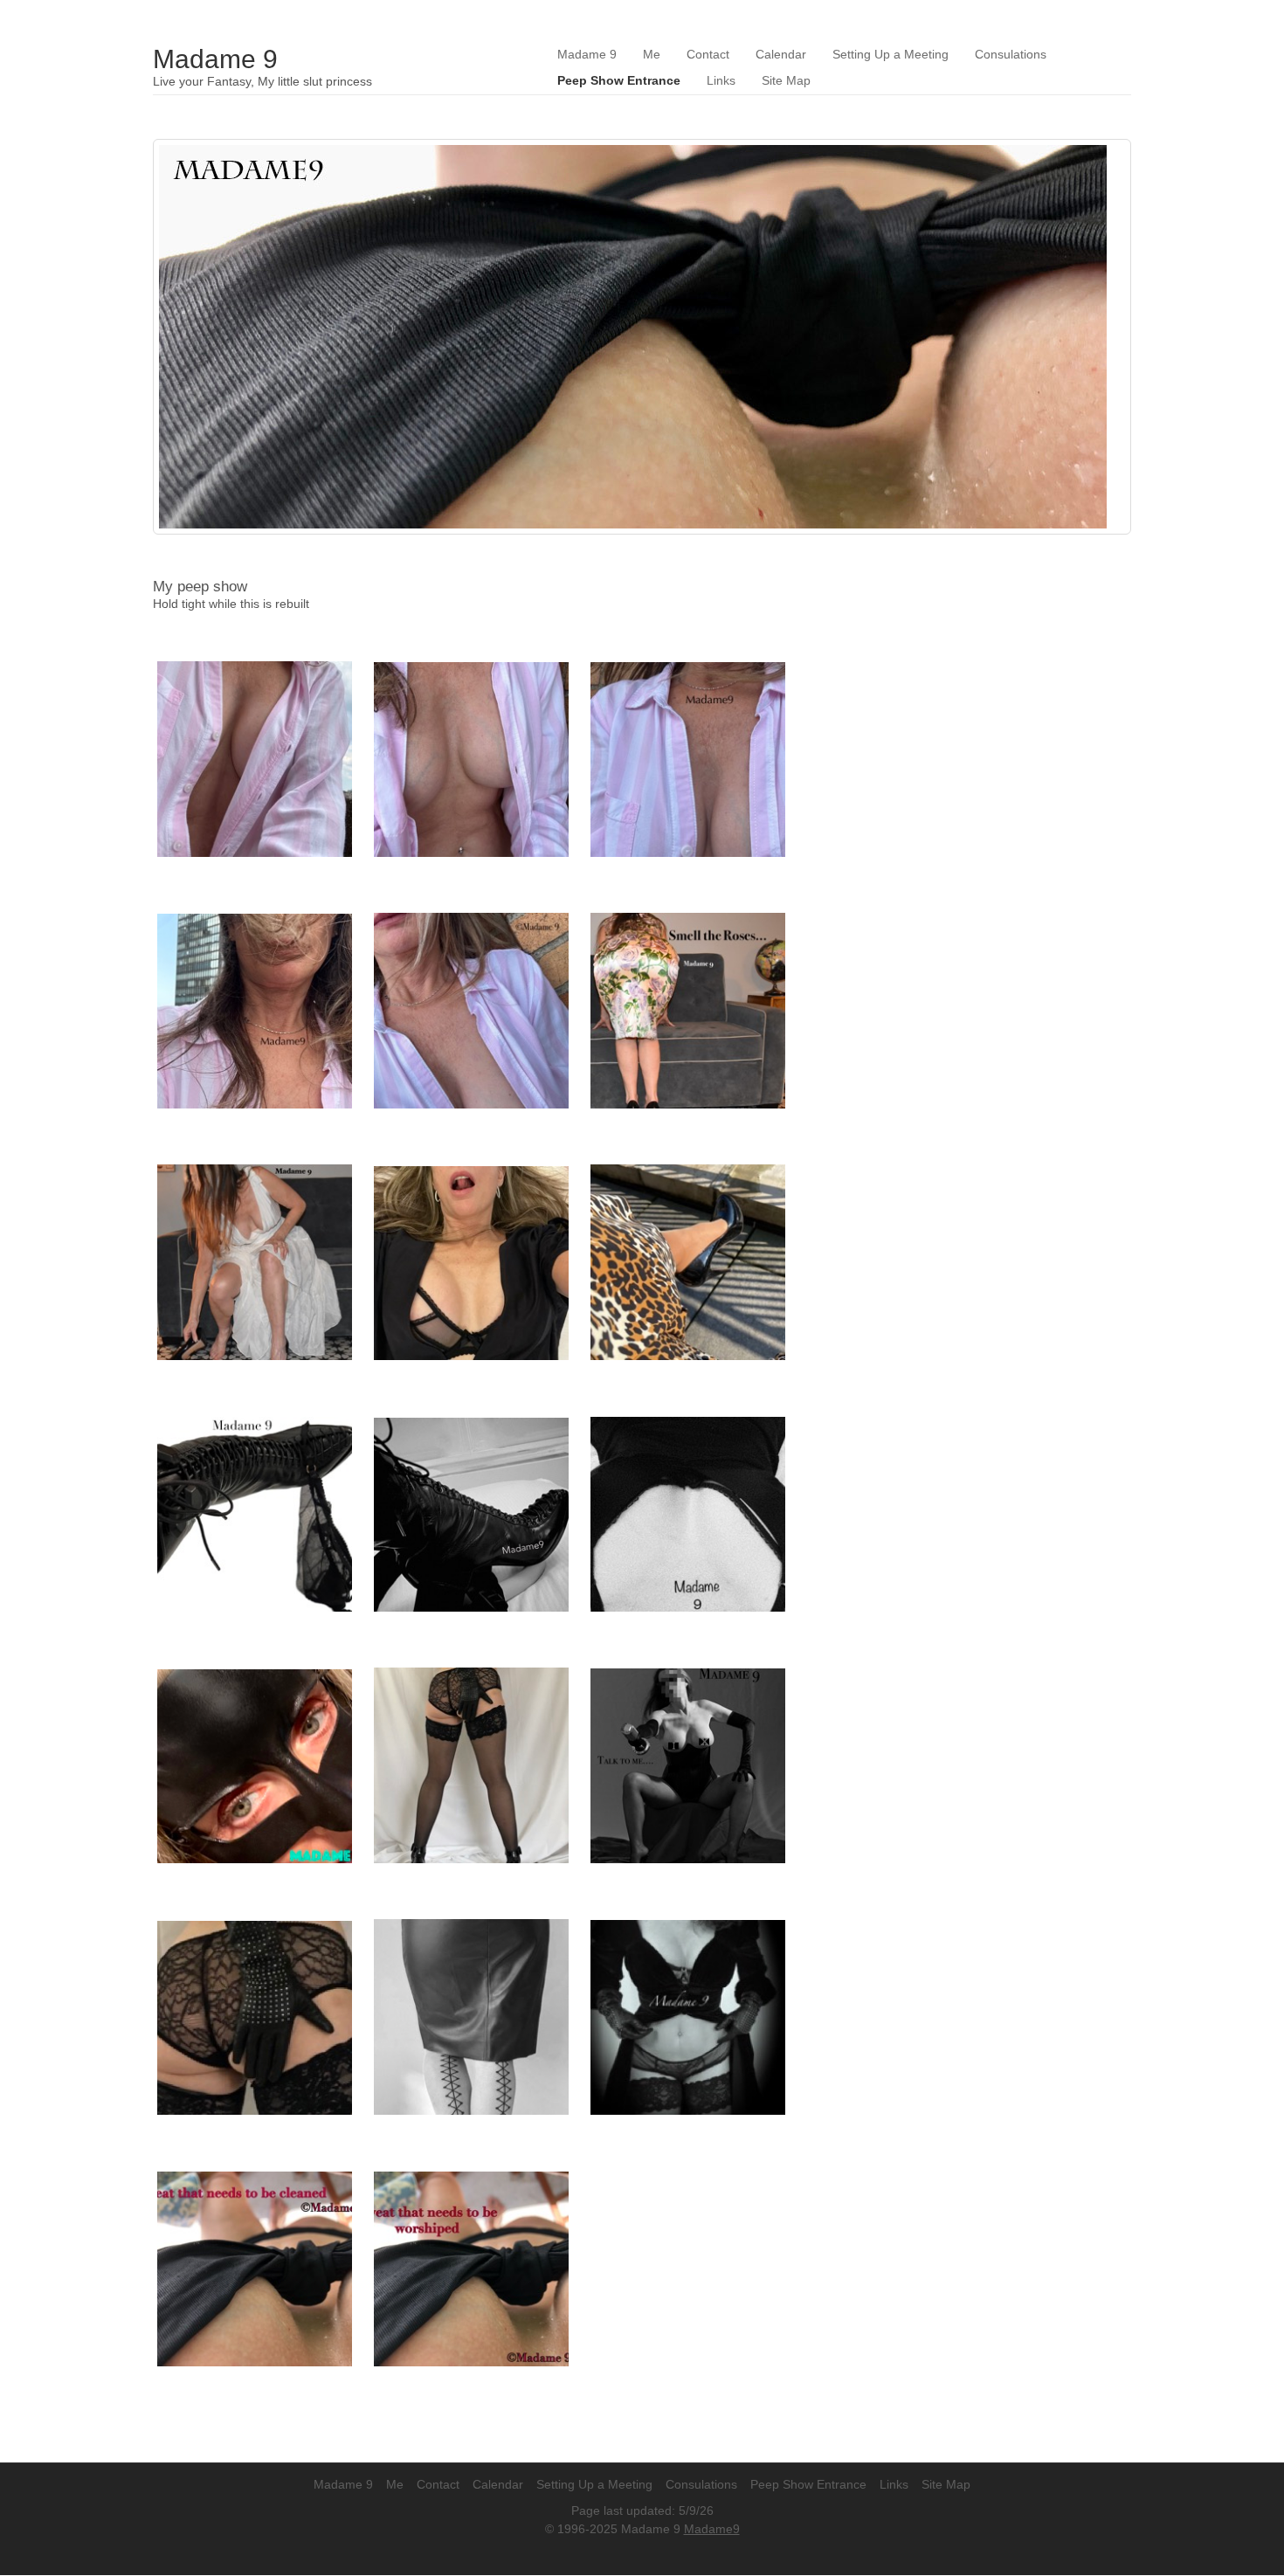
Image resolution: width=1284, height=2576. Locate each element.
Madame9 (712, 2529)
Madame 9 (215, 59)
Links (721, 81)
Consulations (1011, 55)
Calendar (781, 55)
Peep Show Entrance (619, 81)
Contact (708, 55)
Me (652, 55)
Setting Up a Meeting (891, 55)
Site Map (786, 81)
